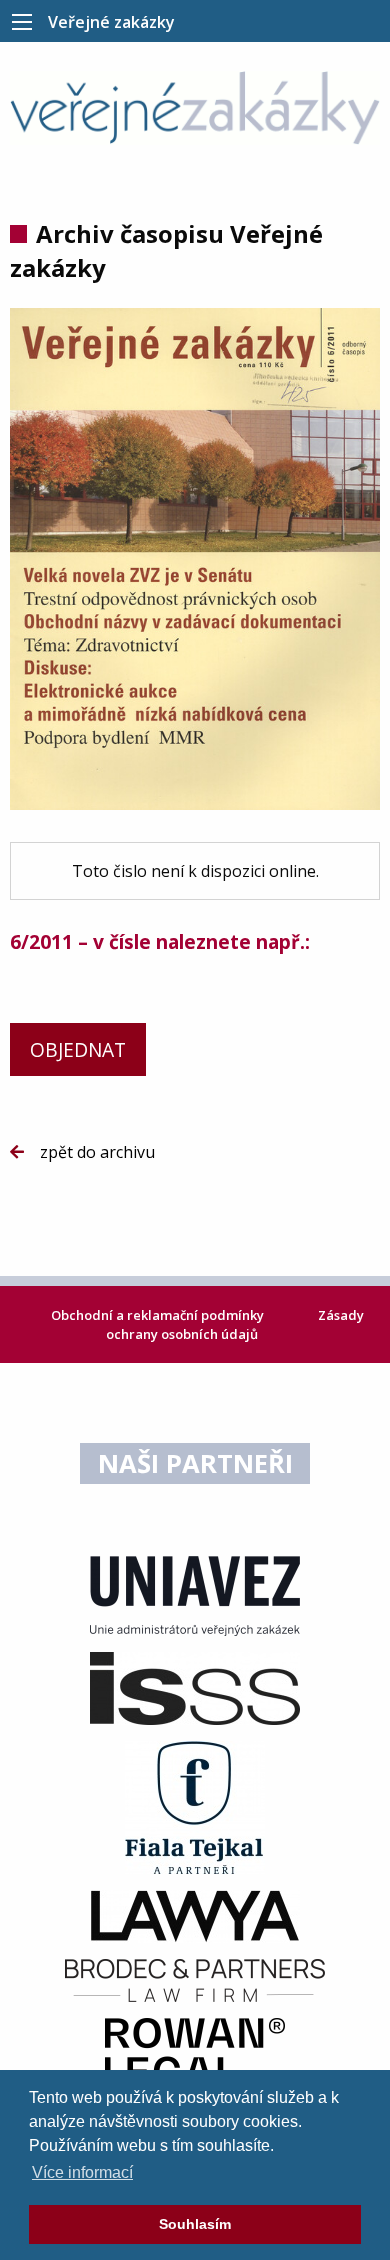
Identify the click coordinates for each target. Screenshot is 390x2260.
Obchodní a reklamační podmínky (159, 1315)
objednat (78, 1049)
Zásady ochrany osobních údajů (235, 1324)
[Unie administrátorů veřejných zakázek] (195, 1594)
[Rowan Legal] (195, 2051)
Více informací (82, 2172)
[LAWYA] (195, 1915)
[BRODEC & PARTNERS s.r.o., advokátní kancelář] (195, 1979)
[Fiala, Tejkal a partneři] (195, 1806)
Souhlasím (195, 2224)
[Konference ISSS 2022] (195, 1687)
